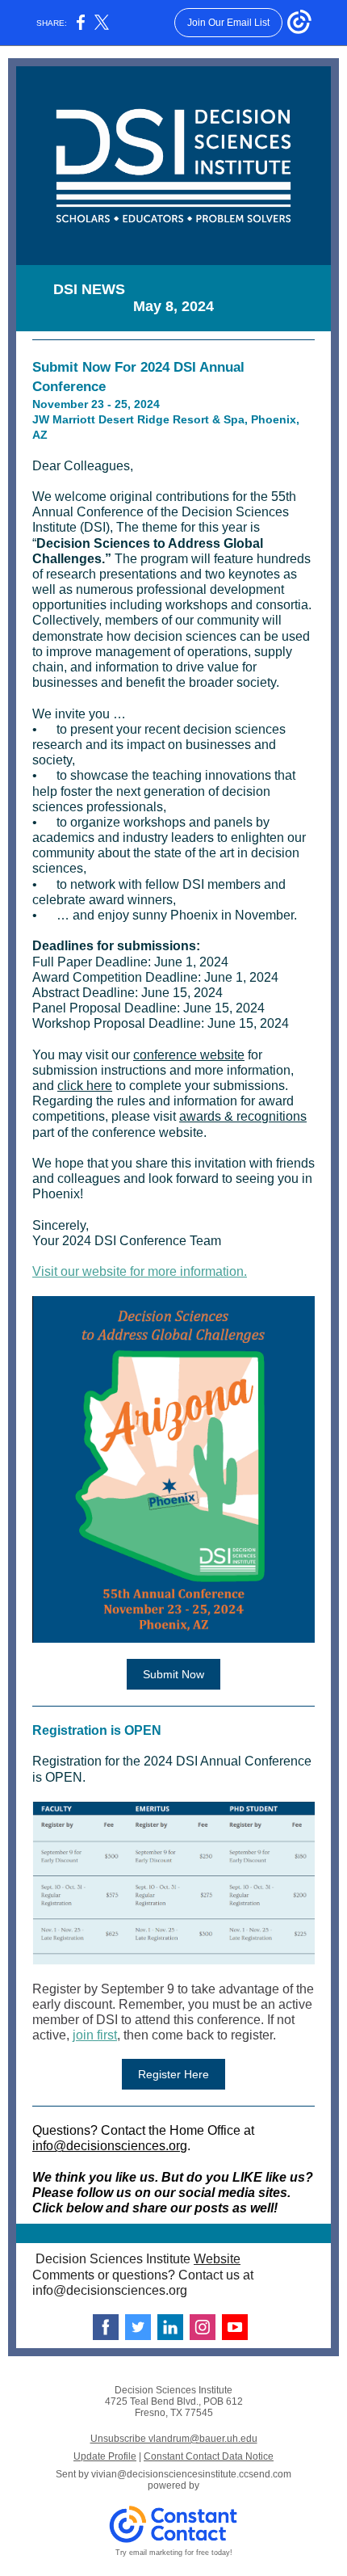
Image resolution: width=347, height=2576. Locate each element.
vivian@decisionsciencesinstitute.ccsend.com (191, 2474)
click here (85, 1086)
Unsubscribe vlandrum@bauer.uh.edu (174, 2439)
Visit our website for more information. (140, 1271)
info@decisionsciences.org (110, 2146)
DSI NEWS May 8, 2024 (174, 298)
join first (95, 2035)
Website (217, 2259)
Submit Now (173, 1674)
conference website (189, 1055)
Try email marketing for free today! (174, 2553)
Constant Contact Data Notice (209, 2456)
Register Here (173, 2074)
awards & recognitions (243, 1116)
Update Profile (105, 2456)
